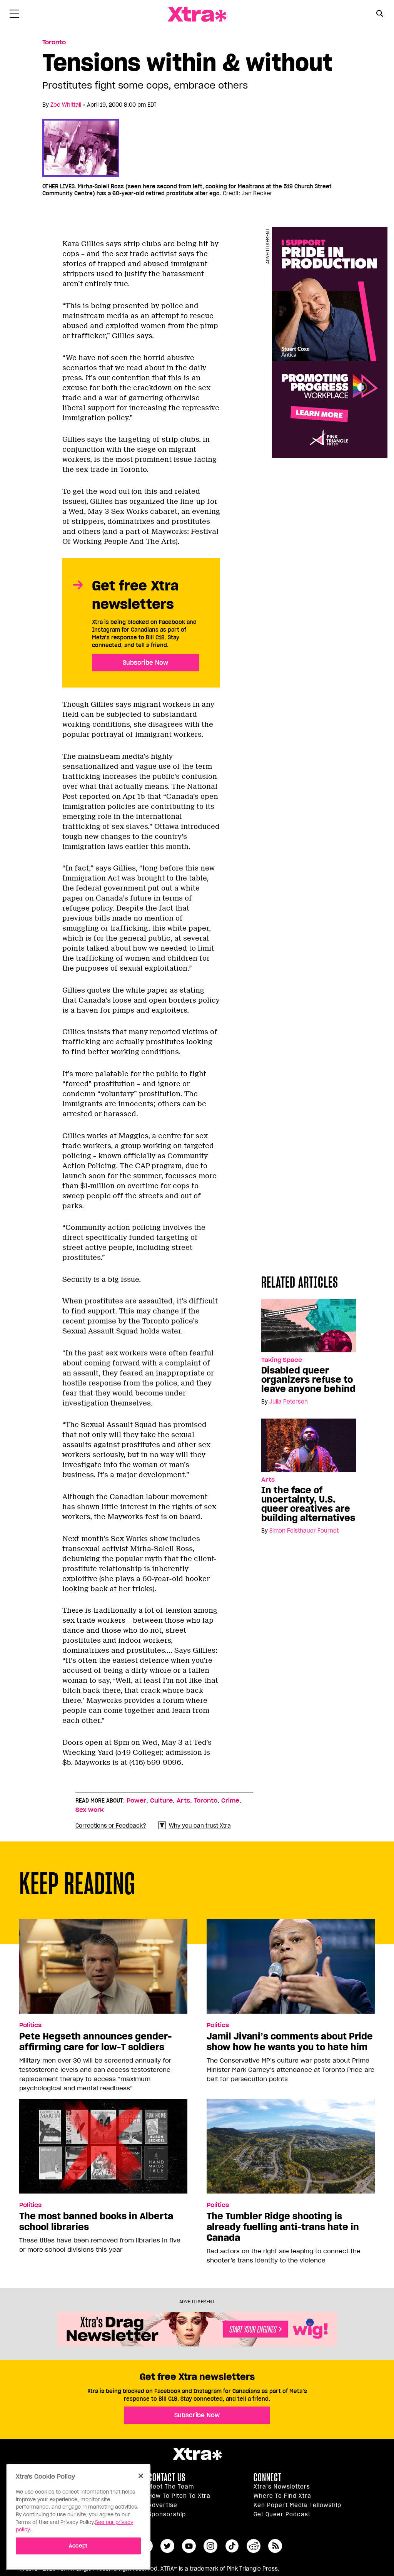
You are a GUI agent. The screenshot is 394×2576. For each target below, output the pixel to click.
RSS (275, 2546)
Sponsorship (167, 2514)
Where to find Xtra (282, 2496)
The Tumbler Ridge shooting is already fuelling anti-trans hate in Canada (283, 2227)
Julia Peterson (289, 1402)
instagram (210, 2546)
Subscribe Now (145, 662)
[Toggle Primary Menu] (14, 15)
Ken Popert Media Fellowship (297, 2505)
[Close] (141, 2476)
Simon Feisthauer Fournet (304, 1531)
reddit (254, 2546)
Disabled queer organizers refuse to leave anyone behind (308, 1380)
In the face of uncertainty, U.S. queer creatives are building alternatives (308, 1504)
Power (136, 1801)
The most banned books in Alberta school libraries (96, 2222)
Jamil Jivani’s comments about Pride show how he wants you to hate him (290, 2042)
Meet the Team (171, 2487)
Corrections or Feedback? (111, 1826)
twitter (167, 2546)
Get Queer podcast (282, 2514)
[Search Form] (380, 15)
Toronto (54, 42)
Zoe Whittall (66, 105)
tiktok (232, 2546)
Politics (30, 2025)
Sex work (90, 1810)
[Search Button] (380, 14)
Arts (268, 1480)
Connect (268, 2477)
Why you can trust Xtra (200, 1826)
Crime (230, 1801)
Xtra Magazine (197, 14)
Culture (161, 1801)
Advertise (163, 2505)
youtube (189, 2546)
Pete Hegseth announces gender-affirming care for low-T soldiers (95, 2042)
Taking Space (282, 1360)
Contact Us (167, 2477)
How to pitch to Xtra (179, 2496)
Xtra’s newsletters (282, 2487)
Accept (78, 2546)
